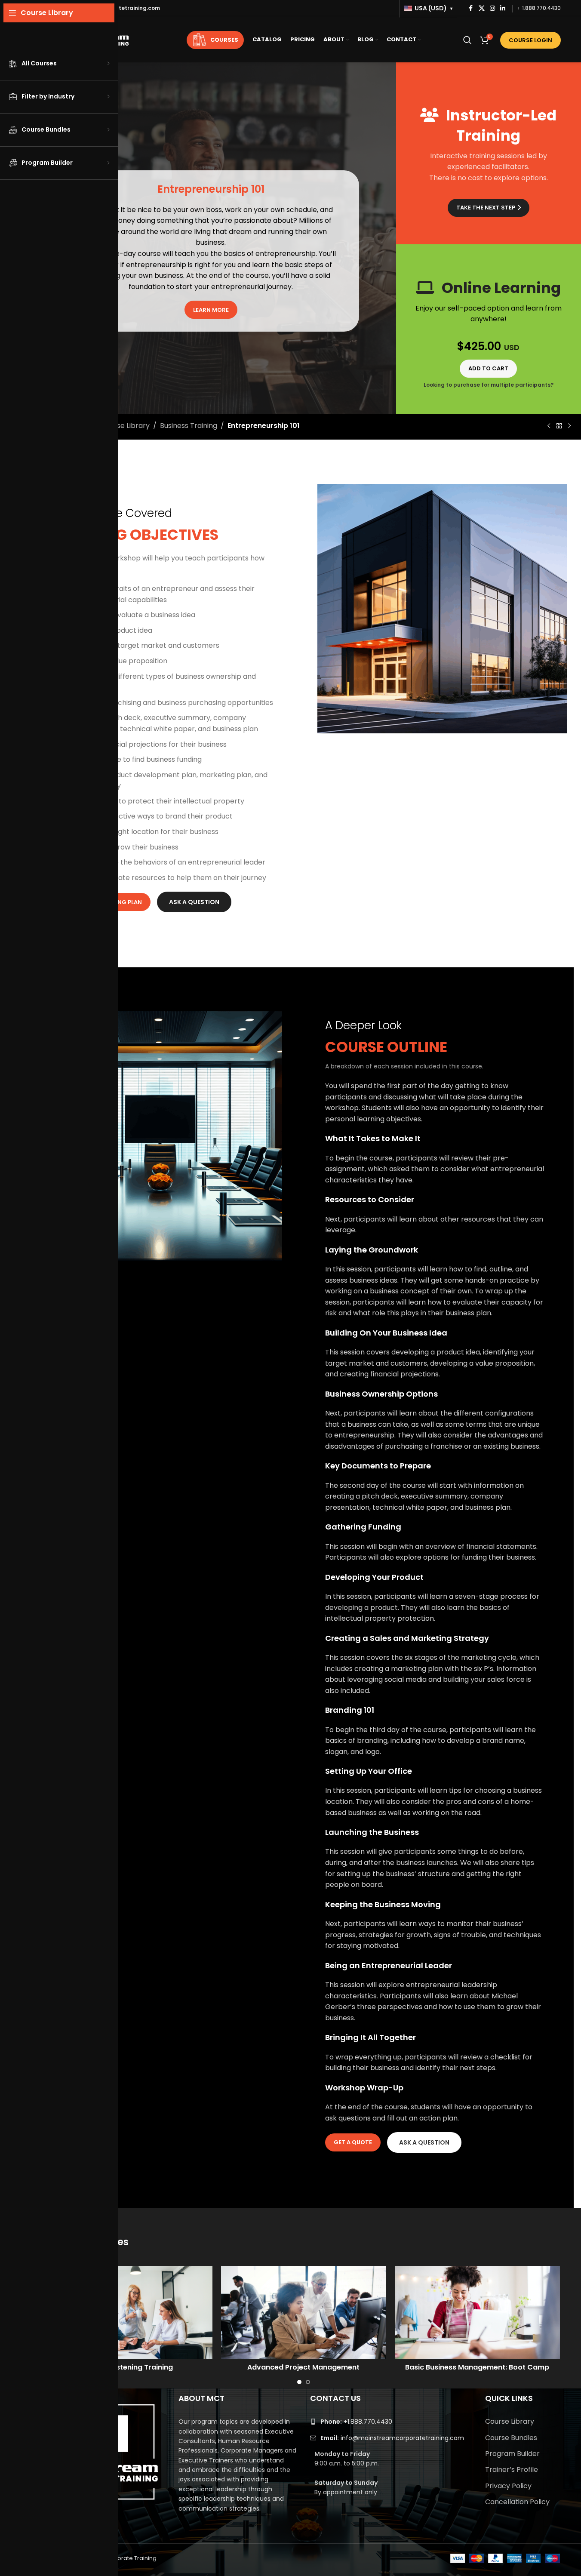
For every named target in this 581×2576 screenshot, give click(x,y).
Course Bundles (511, 2438)
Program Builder (512, 2454)
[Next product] (569, 426)
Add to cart (488, 368)
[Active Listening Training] (130, 2312)
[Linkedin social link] (503, 8)
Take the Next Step (486, 208)
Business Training (189, 426)
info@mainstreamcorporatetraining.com (392, 2438)
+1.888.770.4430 (356, 2422)
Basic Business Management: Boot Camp (477, 2367)
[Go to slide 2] (308, 2382)
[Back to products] (559, 426)
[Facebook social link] (471, 8)
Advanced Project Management (303, 2367)
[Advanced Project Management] (304, 2312)
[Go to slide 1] (299, 2382)
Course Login (530, 40)
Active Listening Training (130, 2367)
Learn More (211, 310)
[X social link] (482, 8)
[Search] (467, 40)
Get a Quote (353, 2142)
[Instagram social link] (492, 8)
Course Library (125, 426)
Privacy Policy (508, 2486)
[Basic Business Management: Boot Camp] (477, 2312)
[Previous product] (549, 426)
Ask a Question (194, 902)
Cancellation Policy (517, 2502)
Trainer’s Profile (512, 2470)
